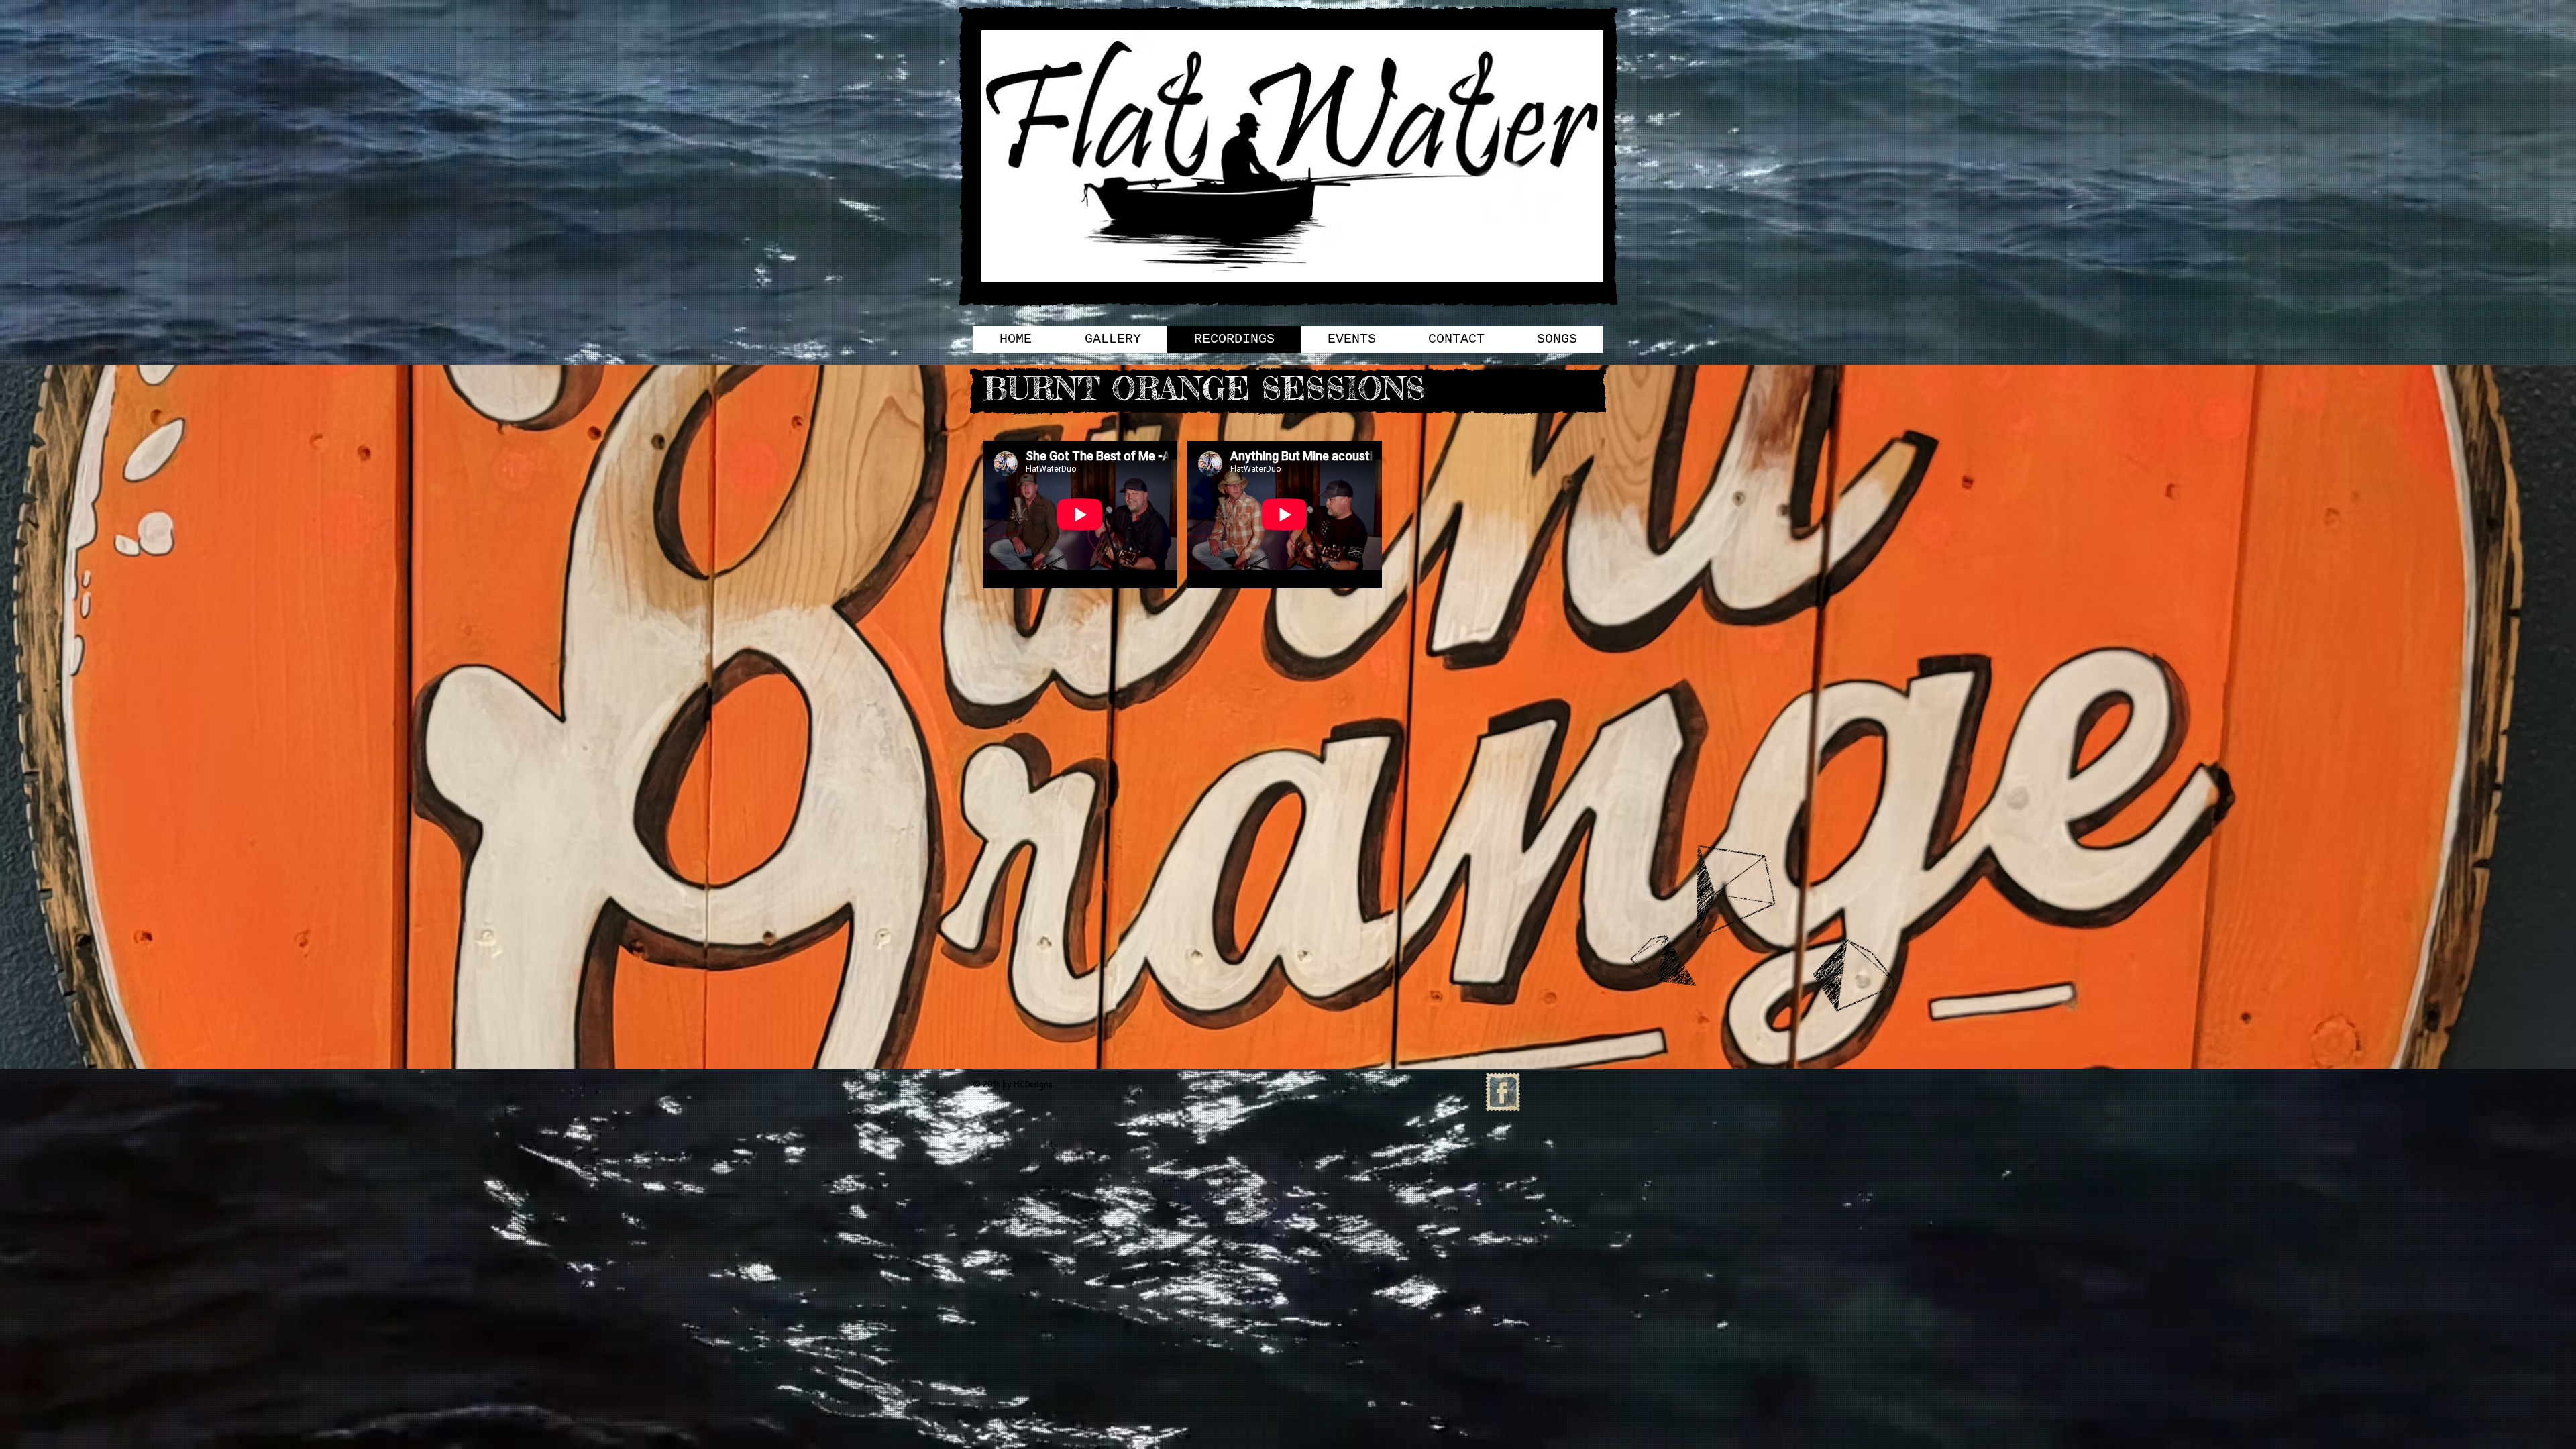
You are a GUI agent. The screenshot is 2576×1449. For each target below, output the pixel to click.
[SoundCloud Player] (1177, 741)
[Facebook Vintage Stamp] (1503, 1092)
